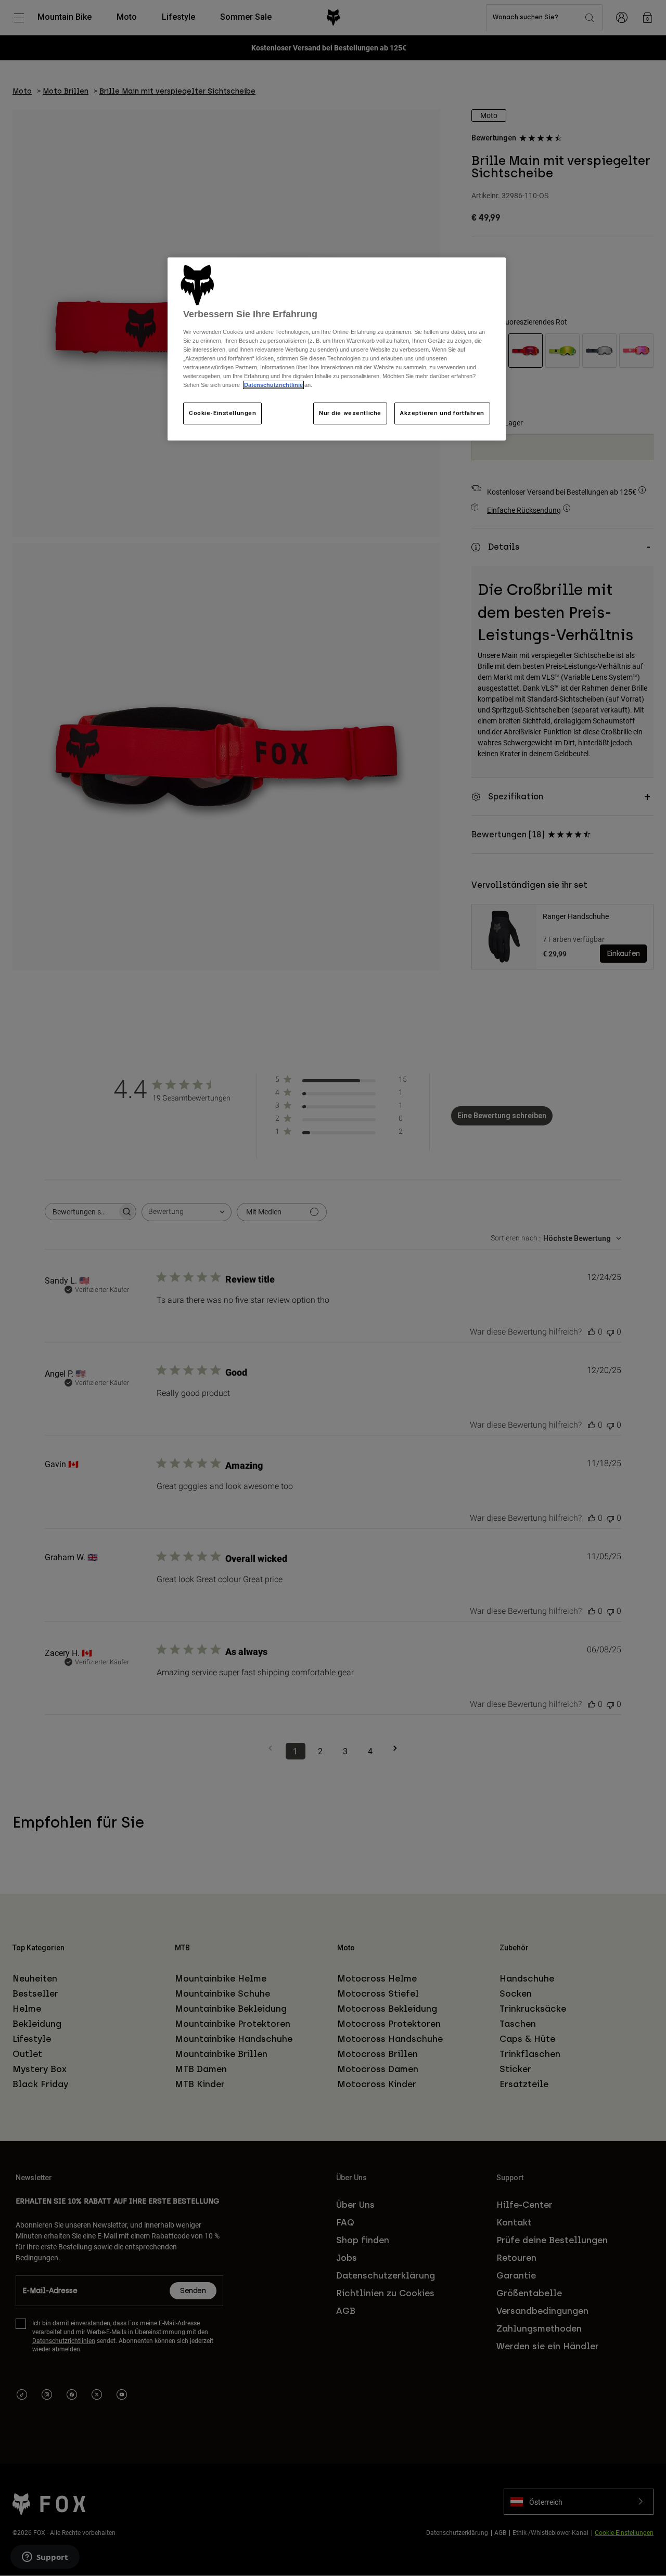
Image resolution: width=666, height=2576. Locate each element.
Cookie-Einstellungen (222, 413)
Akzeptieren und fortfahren (442, 413)
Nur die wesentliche (350, 413)
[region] (337, 349)
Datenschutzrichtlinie (273, 385)
